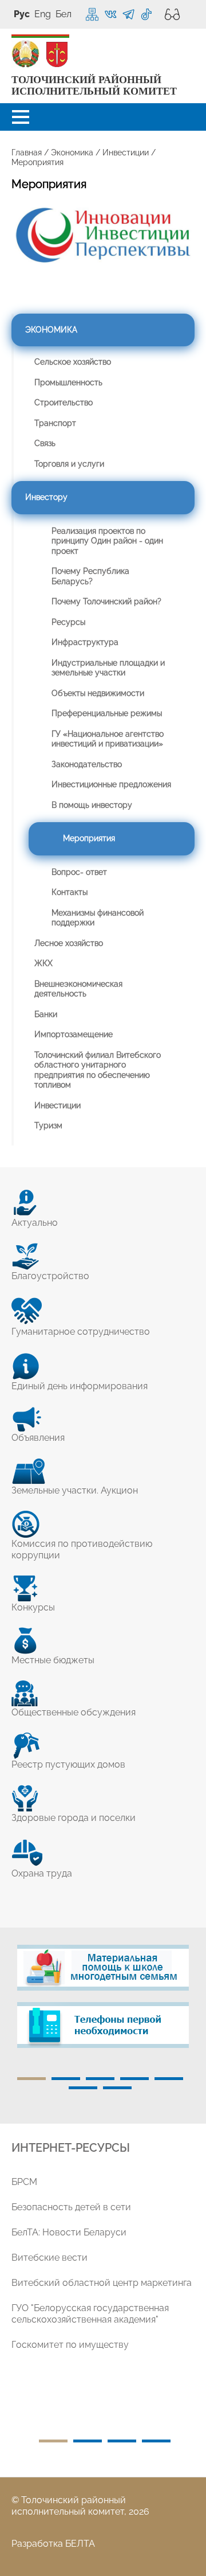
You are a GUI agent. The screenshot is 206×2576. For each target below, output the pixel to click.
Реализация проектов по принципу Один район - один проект (107, 541)
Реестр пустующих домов (68, 1764)
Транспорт (55, 423)
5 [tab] (169, 2079)
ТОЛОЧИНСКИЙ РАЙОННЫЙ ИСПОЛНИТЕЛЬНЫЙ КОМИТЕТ (94, 86)
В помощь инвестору (92, 805)
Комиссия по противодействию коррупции (82, 1549)
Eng (43, 14)
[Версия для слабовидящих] (169, 14)
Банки (46, 1014)
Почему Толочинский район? (106, 601)
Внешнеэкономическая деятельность (78, 989)
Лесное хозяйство (69, 943)
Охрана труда (42, 1873)
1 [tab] (31, 2079)
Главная (27, 153)
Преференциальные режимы (107, 713)
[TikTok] (146, 15)
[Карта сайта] (92, 14)
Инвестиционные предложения (111, 784)
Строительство (64, 402)
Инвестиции (126, 153)
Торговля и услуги (69, 464)
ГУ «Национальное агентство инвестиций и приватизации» (108, 739)
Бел (64, 14)
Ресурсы (68, 622)
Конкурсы (33, 1607)
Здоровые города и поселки (74, 1818)
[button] (21, 117)
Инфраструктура (85, 642)
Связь (45, 443)
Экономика (72, 153)
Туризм (48, 1125)
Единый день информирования (80, 1386)
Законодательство (87, 764)
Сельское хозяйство (73, 362)
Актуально (35, 1223)
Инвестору (46, 497)
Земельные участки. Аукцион (75, 1490)
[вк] (111, 15)
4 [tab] (134, 2079)
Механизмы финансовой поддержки (98, 918)
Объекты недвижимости (98, 693)
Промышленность (68, 382)
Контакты (70, 892)
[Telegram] (128, 15)
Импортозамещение (74, 1034)
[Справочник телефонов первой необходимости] (103, 2025)
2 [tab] (66, 2079)
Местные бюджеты (53, 1660)
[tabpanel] (103, 2002)
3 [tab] (100, 2079)
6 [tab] (83, 2088)
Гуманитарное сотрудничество (81, 1332)
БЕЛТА (80, 2544)
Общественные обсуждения (74, 1712)
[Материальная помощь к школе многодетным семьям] (103, 1968)
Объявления (38, 1438)
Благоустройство (50, 1276)
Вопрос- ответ (79, 872)
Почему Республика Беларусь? (90, 576)
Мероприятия (89, 838)
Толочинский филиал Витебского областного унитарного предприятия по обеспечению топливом (98, 1070)
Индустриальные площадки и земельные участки (108, 668)
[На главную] (26, 54)
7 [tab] (117, 2088)
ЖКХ (43, 963)
